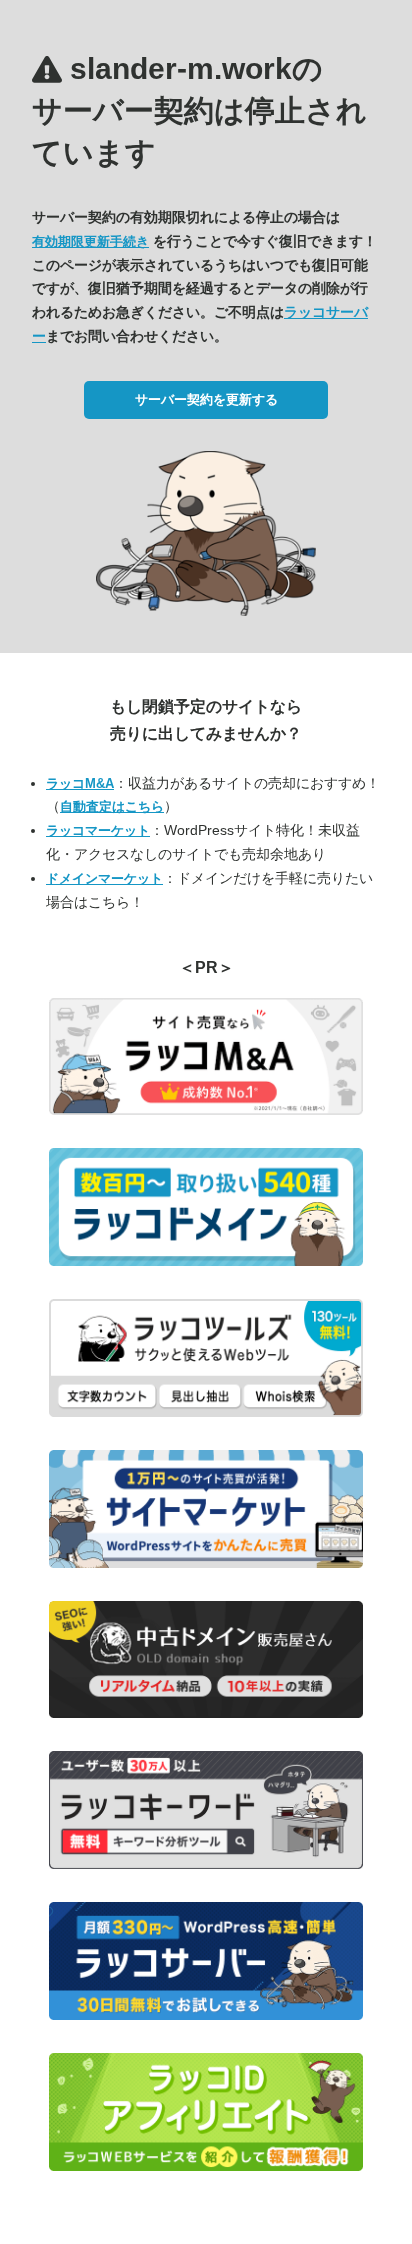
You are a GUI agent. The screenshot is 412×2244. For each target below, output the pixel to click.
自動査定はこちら (112, 806)
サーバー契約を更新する (206, 399)
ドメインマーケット (104, 878)
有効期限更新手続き (90, 241)
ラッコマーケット (98, 830)
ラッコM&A (80, 783)
